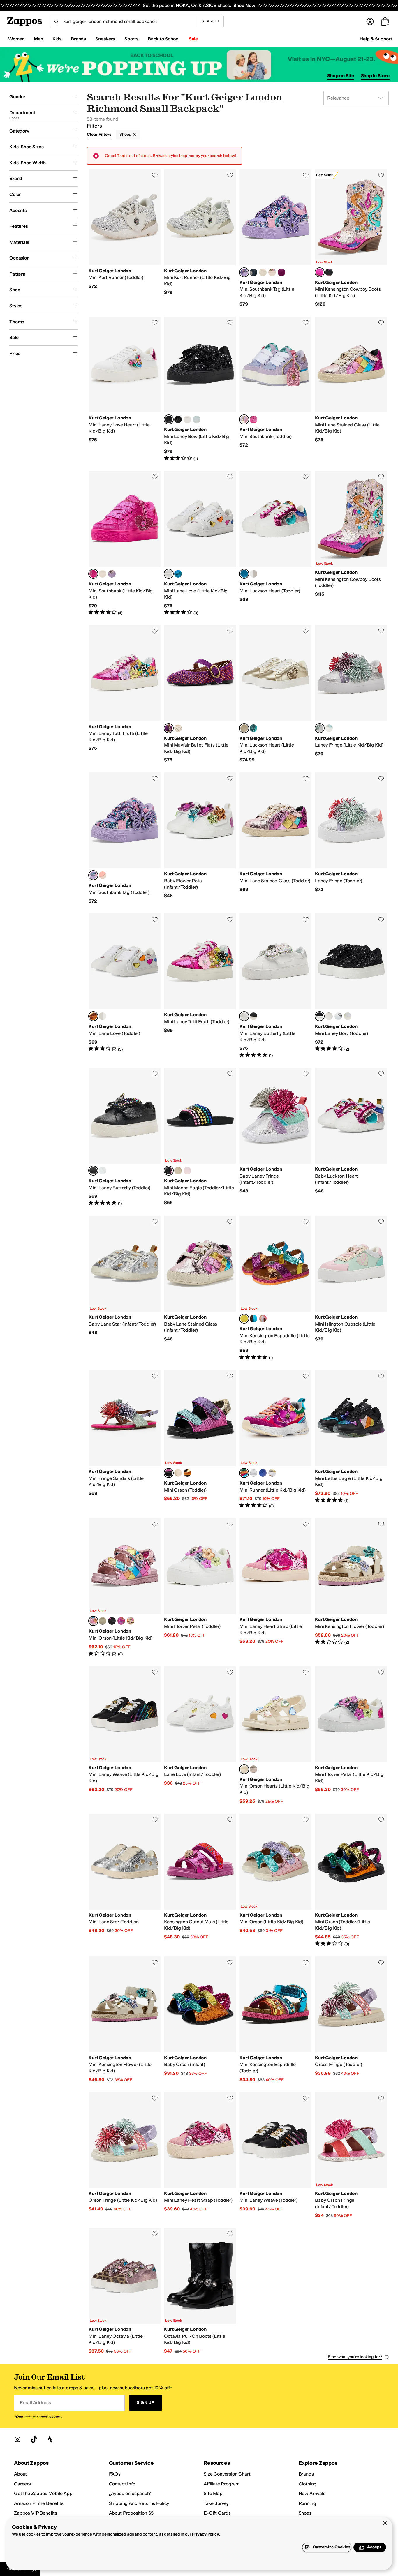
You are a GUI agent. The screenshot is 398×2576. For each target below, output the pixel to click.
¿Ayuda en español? (130, 2493)
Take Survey (216, 2503)
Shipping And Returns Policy (139, 2503)
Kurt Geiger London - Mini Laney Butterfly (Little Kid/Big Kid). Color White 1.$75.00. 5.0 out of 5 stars (275, 986)
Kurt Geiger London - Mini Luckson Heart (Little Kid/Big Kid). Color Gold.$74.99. (275, 694)
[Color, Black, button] (253, 1016)
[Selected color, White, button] (169, 574)
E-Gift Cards (217, 2513)
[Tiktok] (34, 2439)
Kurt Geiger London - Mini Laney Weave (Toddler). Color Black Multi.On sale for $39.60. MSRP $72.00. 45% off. (275, 2155)
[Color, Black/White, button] (178, 419)
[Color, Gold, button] (253, 574)
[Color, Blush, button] (103, 574)
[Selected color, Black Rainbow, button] (169, 1171)
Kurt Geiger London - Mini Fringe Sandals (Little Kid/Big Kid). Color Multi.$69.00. (125, 1439)
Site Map (213, 2493)
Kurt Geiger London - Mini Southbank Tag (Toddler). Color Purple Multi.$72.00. (125, 838)
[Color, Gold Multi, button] (178, 1473)
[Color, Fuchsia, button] (253, 419)
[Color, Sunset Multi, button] (281, 272)
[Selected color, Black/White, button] (320, 1016)
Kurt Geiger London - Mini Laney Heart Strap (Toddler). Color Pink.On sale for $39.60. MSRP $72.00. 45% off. (200, 2155)
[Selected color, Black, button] (169, 419)
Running (307, 2503)
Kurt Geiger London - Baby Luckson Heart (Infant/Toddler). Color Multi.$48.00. (351, 1137)
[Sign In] (370, 22)
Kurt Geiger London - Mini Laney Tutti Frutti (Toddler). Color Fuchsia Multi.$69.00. (200, 986)
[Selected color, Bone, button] (244, 1769)
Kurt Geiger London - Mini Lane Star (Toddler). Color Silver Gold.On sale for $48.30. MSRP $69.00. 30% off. (125, 1880)
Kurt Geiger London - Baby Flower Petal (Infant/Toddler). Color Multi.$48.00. (200, 838)
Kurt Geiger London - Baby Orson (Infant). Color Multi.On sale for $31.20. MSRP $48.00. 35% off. (200, 2020)
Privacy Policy (205, 2534)
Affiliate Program (222, 2484)
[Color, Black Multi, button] (329, 272)
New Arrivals (312, 2493)
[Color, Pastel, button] (263, 1319)
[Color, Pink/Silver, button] (253, 1473)
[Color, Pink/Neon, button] (263, 272)
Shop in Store (375, 76)
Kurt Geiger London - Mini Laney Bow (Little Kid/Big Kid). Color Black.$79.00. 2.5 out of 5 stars (200, 389)
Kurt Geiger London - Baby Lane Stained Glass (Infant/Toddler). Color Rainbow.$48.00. (200, 1288)
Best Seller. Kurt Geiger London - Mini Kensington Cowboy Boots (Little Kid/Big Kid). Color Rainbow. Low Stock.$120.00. (351, 238)
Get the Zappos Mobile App (43, 2493)
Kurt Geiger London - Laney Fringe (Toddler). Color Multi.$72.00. (351, 838)
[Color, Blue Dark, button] (253, 272)
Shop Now (244, 5)
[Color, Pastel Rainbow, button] (178, 1171)
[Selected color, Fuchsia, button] (93, 574)
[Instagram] (17, 2439)
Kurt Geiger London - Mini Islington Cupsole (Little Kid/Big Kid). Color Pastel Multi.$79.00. (351, 1288)
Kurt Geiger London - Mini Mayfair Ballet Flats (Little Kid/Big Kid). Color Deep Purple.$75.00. (200, 694)
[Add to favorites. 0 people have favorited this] (155, 175)
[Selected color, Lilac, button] (244, 419)
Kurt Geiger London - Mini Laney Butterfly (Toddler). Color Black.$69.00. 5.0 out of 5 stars (125, 1137)
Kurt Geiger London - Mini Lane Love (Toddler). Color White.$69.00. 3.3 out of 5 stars (125, 986)
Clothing (308, 2484)
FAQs (115, 2474)
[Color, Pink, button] (187, 1171)
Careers (22, 2484)
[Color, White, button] (329, 728)
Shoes (125, 134)
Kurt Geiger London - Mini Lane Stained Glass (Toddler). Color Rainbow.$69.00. (275, 838)
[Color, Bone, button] (178, 728)
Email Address (35, 2403)
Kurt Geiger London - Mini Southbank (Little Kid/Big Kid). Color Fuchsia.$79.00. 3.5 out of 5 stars (125, 544)
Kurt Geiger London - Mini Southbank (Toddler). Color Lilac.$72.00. (275, 389)
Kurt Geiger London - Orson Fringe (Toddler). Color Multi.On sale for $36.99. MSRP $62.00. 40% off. (351, 2020)
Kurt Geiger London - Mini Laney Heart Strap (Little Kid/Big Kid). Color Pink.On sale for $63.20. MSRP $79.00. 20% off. (275, 1587)
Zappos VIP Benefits (36, 2513)
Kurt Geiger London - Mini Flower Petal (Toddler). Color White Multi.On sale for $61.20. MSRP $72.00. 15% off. (200, 1587)
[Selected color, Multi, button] (244, 574)
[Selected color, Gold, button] (244, 728)
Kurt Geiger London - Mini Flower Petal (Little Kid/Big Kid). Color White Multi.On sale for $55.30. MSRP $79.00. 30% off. (351, 1735)
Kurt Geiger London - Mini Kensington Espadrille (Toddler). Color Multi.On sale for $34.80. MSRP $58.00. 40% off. (275, 2020)
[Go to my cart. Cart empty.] (385, 22)
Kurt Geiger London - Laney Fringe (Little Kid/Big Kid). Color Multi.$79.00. (351, 694)
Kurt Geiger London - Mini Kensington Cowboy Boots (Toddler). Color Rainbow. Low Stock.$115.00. (351, 544)
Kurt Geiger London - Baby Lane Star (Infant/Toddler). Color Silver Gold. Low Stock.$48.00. (125, 1288)
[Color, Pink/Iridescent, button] (187, 419)
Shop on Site (341, 76)
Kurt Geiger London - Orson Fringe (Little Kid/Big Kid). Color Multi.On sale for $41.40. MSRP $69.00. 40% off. (125, 2155)
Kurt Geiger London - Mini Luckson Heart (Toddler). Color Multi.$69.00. (275, 544)
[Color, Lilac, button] (112, 574)
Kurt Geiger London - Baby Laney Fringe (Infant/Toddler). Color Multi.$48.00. (275, 1137)
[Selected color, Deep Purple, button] (169, 728)
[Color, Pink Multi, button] (272, 272)
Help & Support (376, 39)
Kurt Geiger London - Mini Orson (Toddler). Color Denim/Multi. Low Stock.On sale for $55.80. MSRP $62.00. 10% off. (200, 1439)
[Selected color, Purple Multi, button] (244, 272)
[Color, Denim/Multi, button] (112, 1621)
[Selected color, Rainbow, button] (320, 272)
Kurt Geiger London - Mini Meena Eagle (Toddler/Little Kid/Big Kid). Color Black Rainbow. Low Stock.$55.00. (200, 1137)
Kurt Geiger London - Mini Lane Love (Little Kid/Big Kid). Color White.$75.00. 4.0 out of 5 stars (200, 544)
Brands (306, 2474)
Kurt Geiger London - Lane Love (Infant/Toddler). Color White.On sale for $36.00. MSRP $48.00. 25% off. (200, 1735)
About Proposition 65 (131, 2513)
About (20, 2474)
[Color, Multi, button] (197, 419)
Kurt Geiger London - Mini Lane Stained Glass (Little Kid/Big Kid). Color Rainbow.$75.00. (351, 389)
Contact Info (122, 2484)
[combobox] (123, 22)
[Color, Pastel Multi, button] (103, 1621)
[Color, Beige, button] (329, 1016)
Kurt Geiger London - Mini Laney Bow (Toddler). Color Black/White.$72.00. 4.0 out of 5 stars (351, 986)
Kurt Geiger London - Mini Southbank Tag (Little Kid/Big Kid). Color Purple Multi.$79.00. (275, 238)
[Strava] (50, 2439)
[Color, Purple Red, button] (121, 1621)
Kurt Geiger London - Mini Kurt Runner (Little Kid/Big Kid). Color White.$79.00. (200, 238)
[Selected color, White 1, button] (244, 1016)
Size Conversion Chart (227, 2474)
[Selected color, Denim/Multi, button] (169, 1473)
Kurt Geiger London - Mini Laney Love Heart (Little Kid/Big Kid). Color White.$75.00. (125, 389)
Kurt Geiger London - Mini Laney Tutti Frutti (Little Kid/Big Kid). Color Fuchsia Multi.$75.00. (125, 694)
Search (210, 21)
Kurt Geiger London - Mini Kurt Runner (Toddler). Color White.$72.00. (125, 238)
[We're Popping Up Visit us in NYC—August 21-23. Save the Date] (199, 65)
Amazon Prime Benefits (39, 2503)
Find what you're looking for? (355, 2357)
